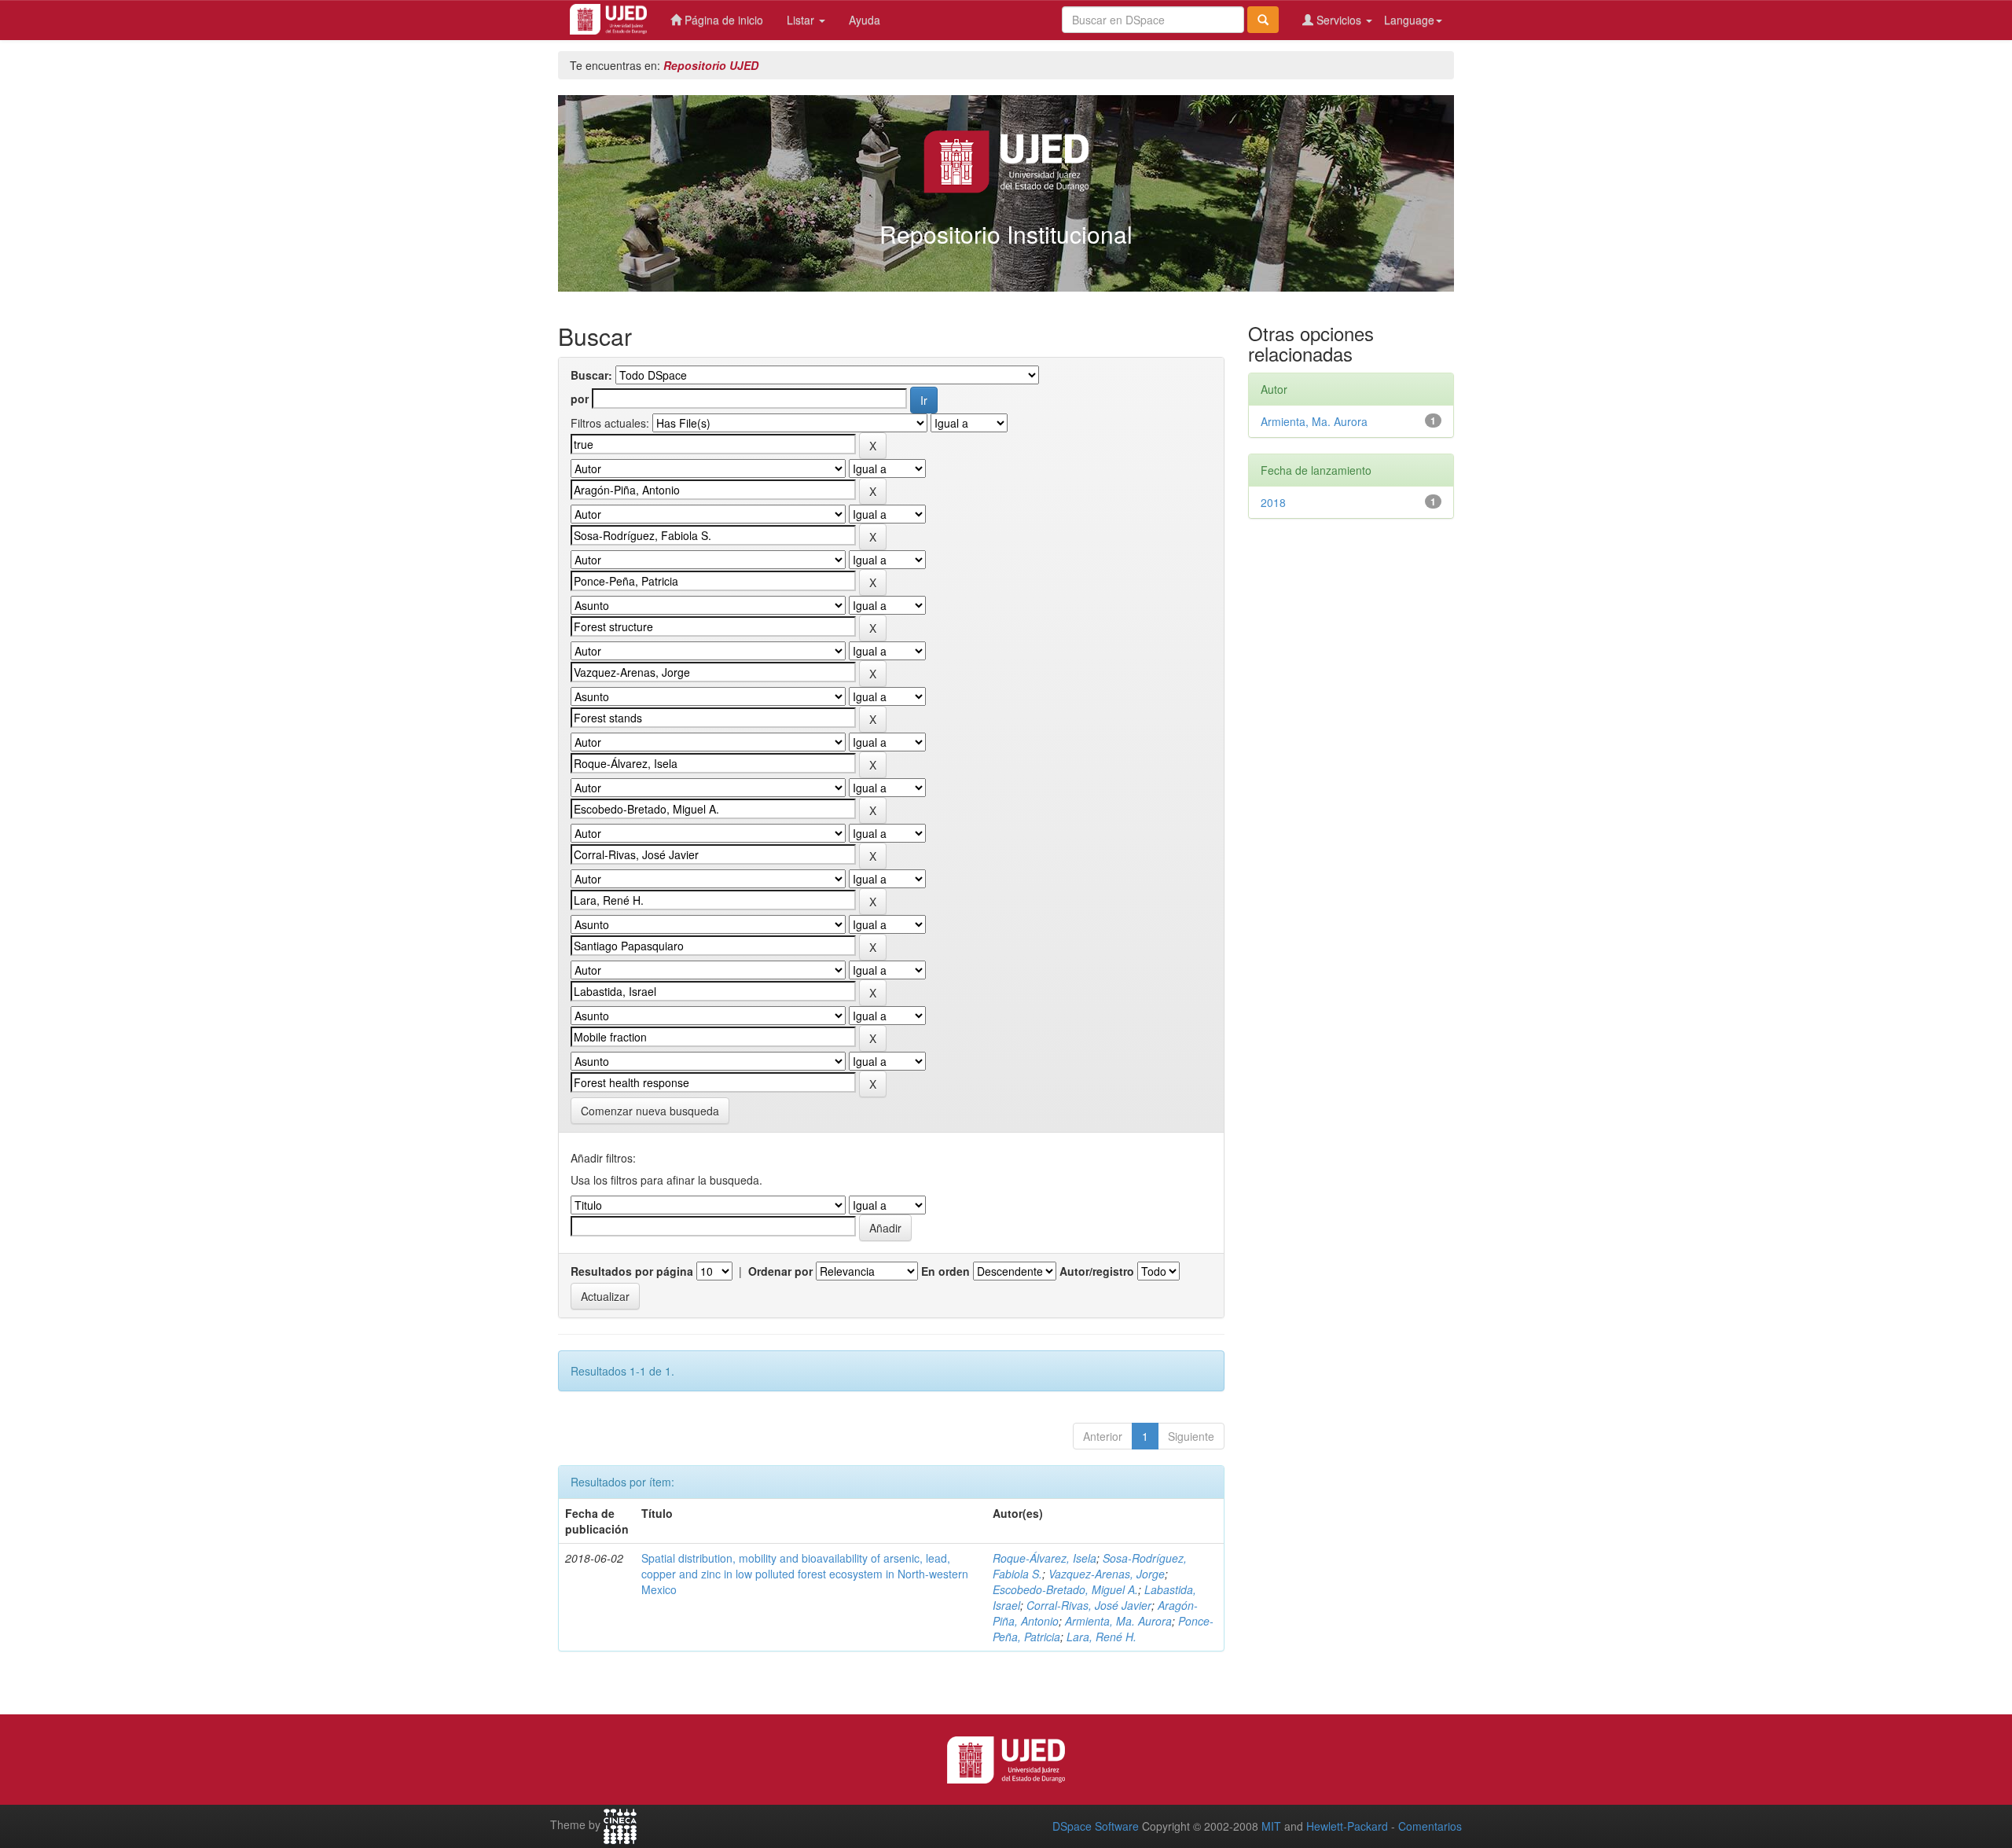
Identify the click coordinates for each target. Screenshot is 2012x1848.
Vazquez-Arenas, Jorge (1107, 1574)
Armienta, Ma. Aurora (1118, 1621)
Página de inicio (722, 20)
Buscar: (591, 375)
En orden (945, 1271)
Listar (802, 20)
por (580, 399)
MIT (1271, 1826)
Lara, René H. (1101, 1637)
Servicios (1339, 20)
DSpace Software (1096, 1826)
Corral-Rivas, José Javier (1089, 1605)
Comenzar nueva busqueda (650, 1111)
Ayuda (865, 20)
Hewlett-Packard (1347, 1826)
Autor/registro (1097, 1271)
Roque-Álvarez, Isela (1045, 1558)
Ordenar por (780, 1271)
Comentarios (1430, 1826)
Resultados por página (632, 1271)
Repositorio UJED (711, 65)
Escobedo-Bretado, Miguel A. (1065, 1589)
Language (1409, 20)
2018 (1273, 502)
